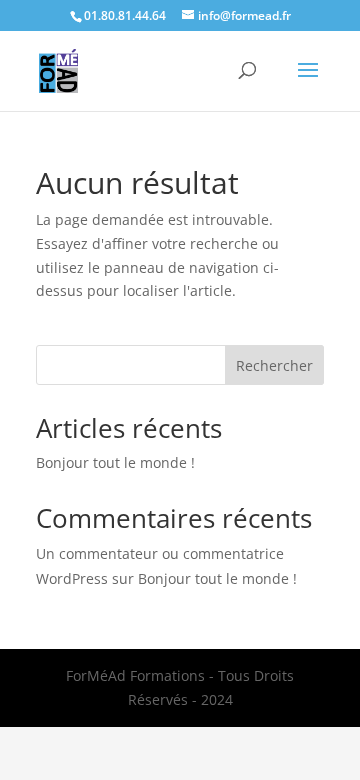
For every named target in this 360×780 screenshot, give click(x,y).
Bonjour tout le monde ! (115, 462)
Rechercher (274, 365)
